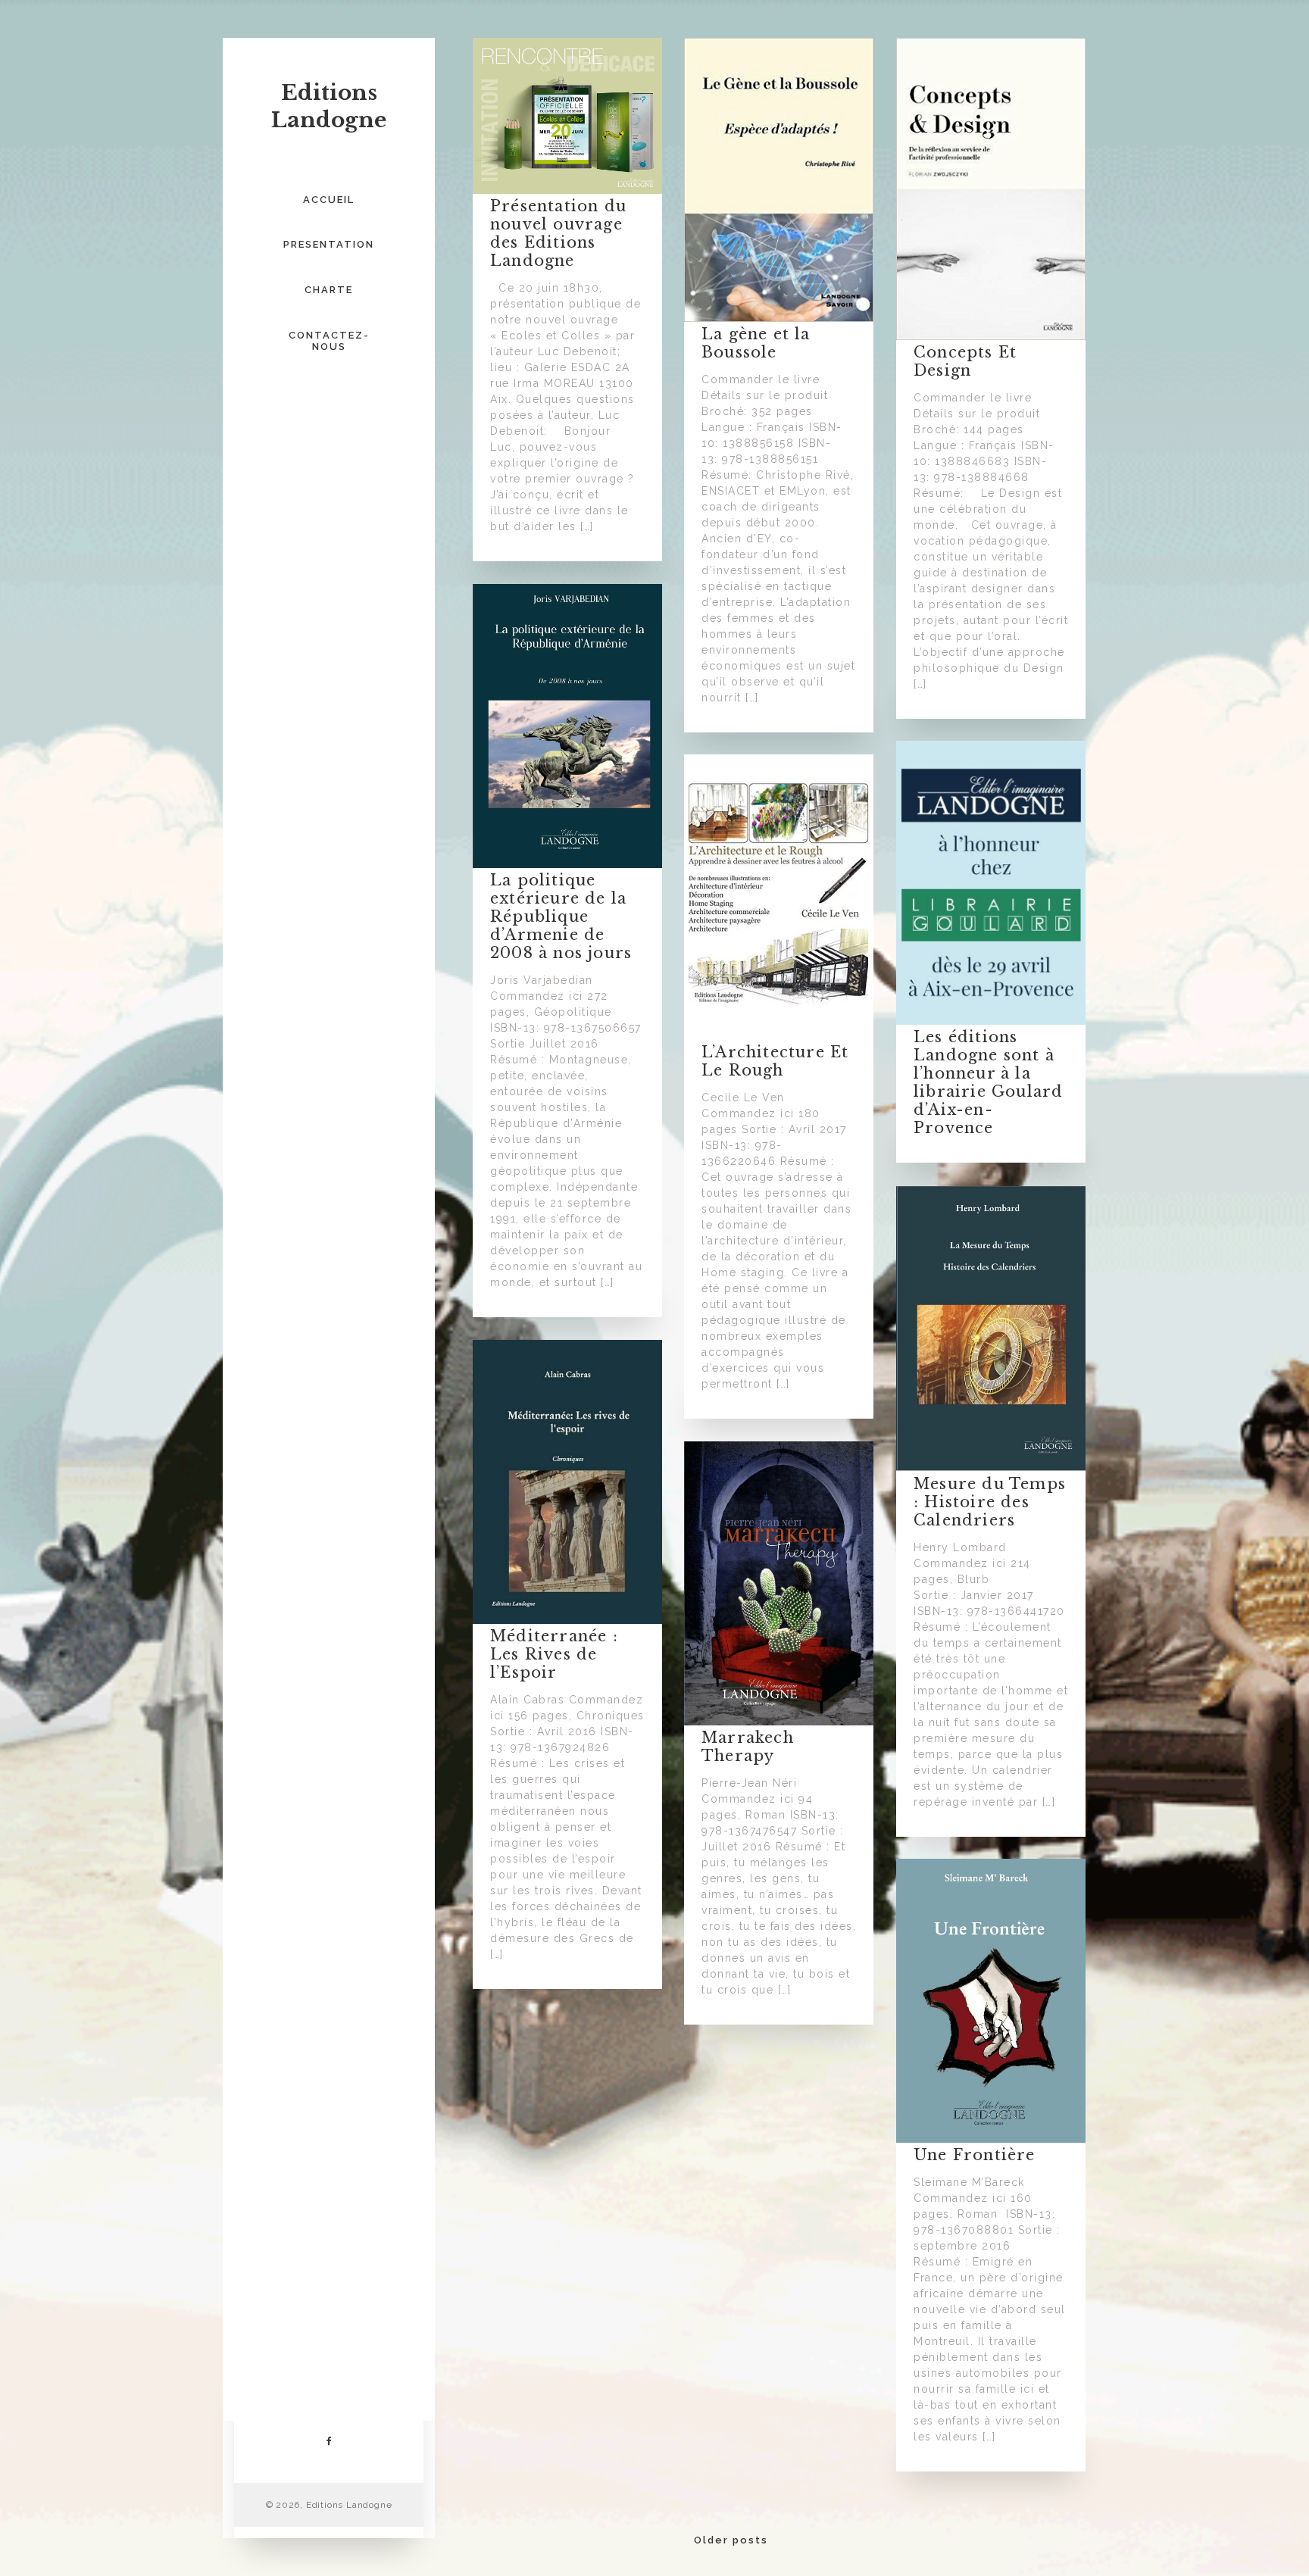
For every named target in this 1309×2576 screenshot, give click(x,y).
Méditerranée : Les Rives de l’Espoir (554, 1654)
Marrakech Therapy (748, 1747)
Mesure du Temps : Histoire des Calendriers (990, 1502)
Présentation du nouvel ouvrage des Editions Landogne (558, 233)
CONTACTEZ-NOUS (329, 341)
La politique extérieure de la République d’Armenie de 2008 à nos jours (561, 916)
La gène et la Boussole (756, 343)
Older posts (731, 2540)
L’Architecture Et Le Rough (775, 1061)
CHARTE (329, 290)
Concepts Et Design (965, 361)
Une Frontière (975, 2155)
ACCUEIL (329, 200)
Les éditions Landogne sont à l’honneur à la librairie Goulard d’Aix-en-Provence (988, 1082)
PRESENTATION (329, 244)
